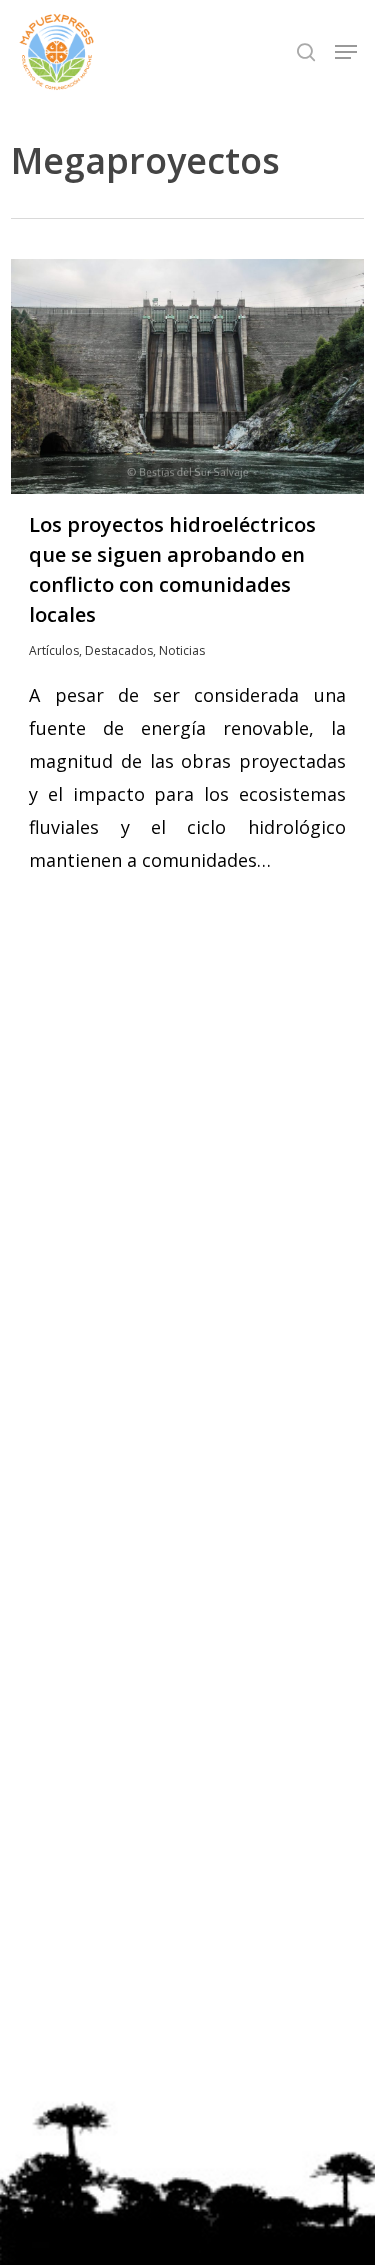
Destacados (119, 650)
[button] (346, 52)
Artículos (54, 650)
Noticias (182, 650)
